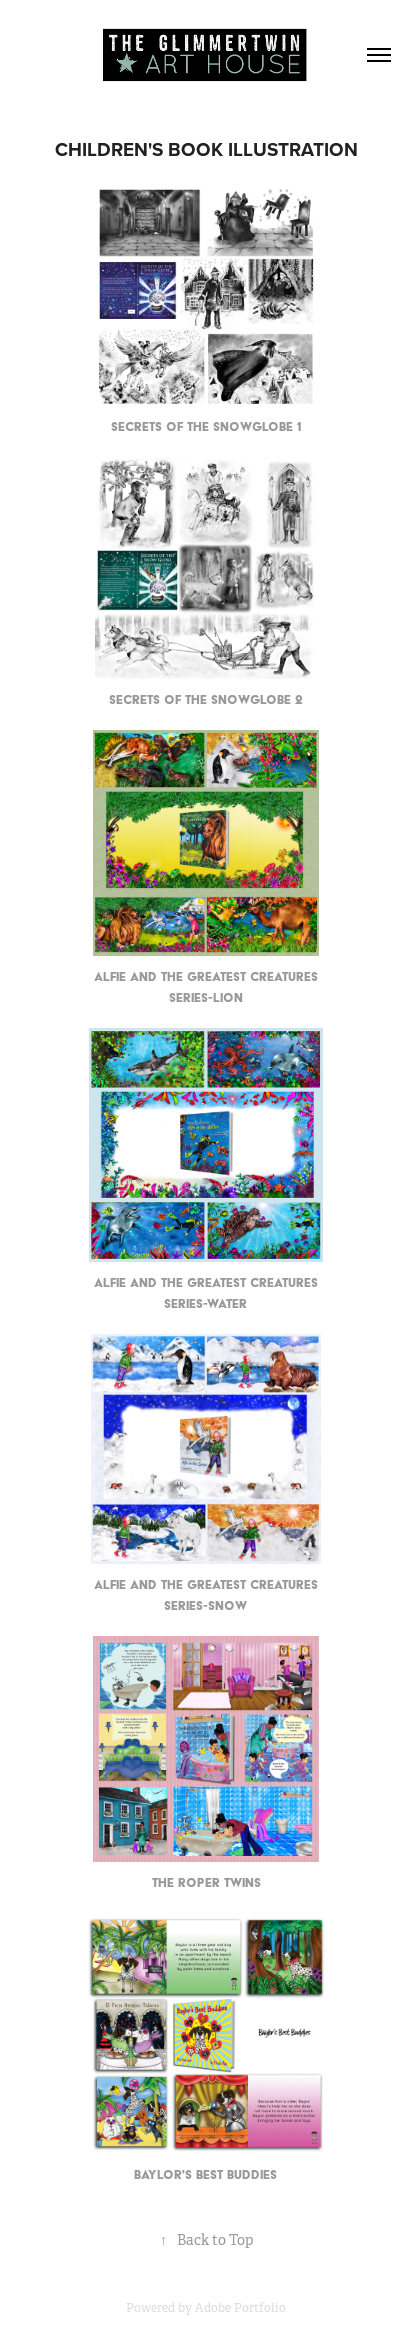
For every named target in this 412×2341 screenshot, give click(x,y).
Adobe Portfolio (240, 2308)
